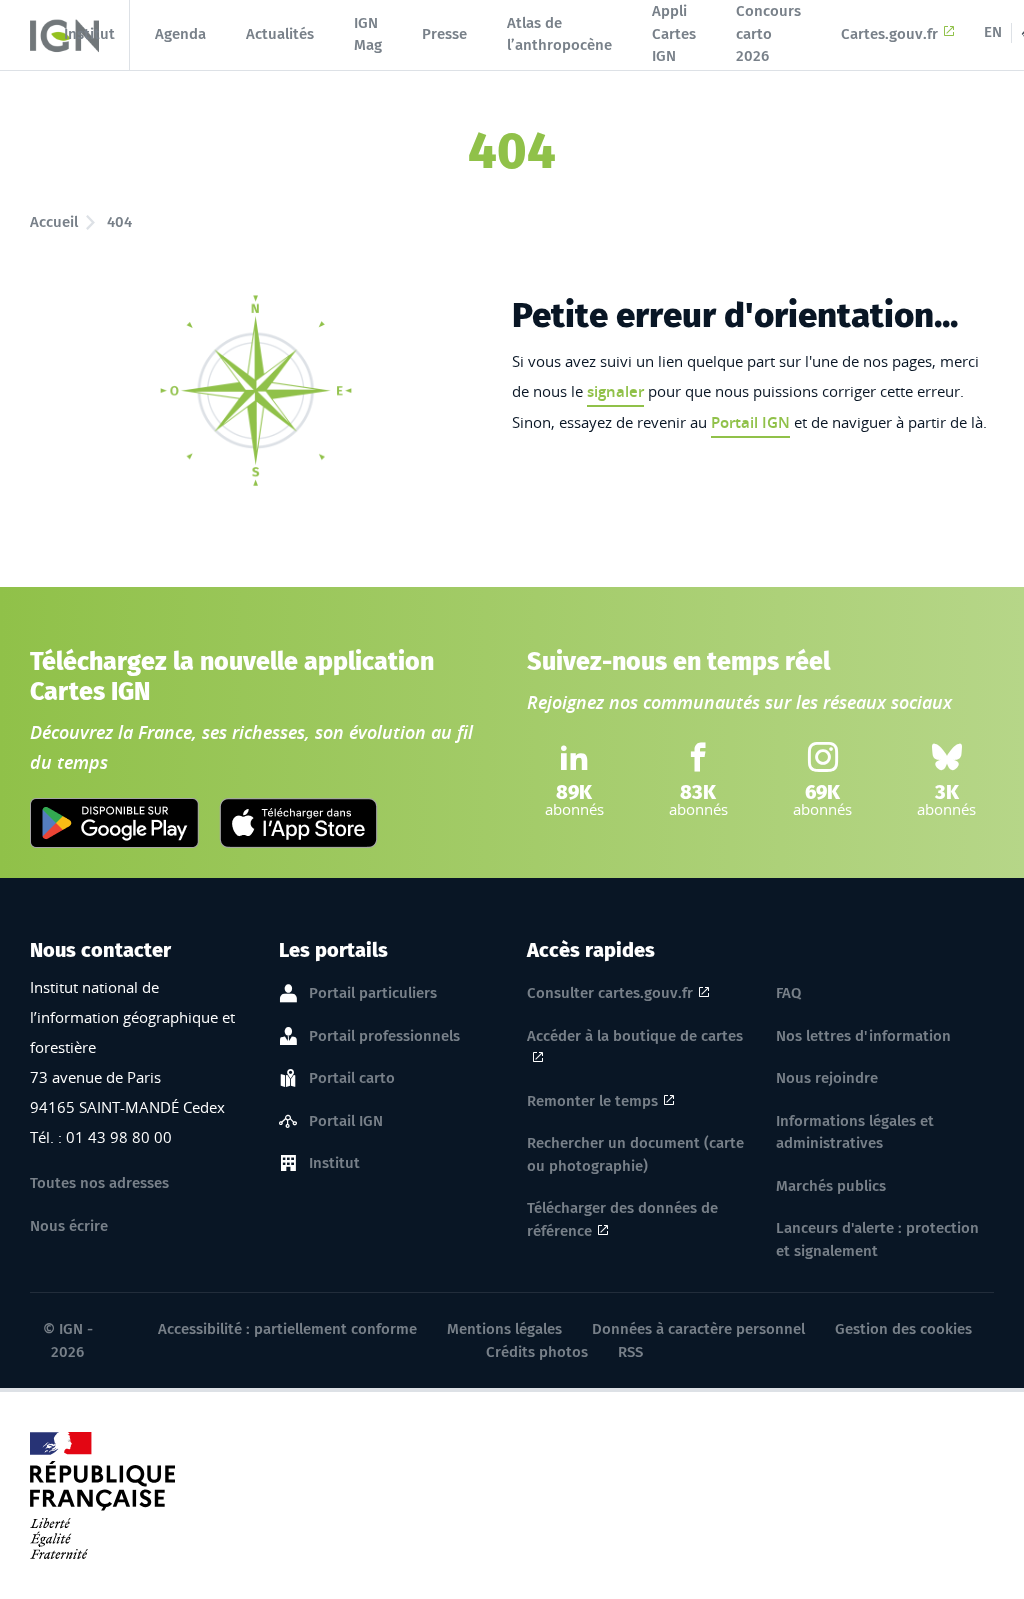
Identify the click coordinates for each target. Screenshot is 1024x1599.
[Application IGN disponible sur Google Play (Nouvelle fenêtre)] (114, 823)
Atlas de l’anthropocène (559, 34)
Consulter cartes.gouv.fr (610, 993)
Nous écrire (69, 1226)
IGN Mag (368, 34)
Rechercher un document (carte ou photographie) (635, 1154)
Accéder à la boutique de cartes (635, 1036)
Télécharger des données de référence (622, 1219)
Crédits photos (537, 1352)
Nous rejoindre (827, 1078)
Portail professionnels (384, 1036)
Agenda (180, 34)
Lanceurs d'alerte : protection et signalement (877, 1239)
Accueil (54, 222)
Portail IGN (750, 422)
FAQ (788, 993)
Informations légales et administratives (855, 1132)
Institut (89, 34)
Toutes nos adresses (99, 1183)
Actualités (280, 34)
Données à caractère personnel (698, 1329)
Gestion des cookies (903, 1329)
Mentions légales (504, 1329)
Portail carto (352, 1078)
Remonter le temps (592, 1101)
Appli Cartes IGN (674, 33)
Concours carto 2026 (768, 33)
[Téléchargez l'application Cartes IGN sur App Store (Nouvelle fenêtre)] (298, 823)
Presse (444, 34)
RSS (630, 1352)
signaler (615, 391)
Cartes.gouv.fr (889, 34)
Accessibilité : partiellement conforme (287, 1329)
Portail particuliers (373, 993)
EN (993, 32)
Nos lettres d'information (863, 1036)
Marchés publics (831, 1186)
